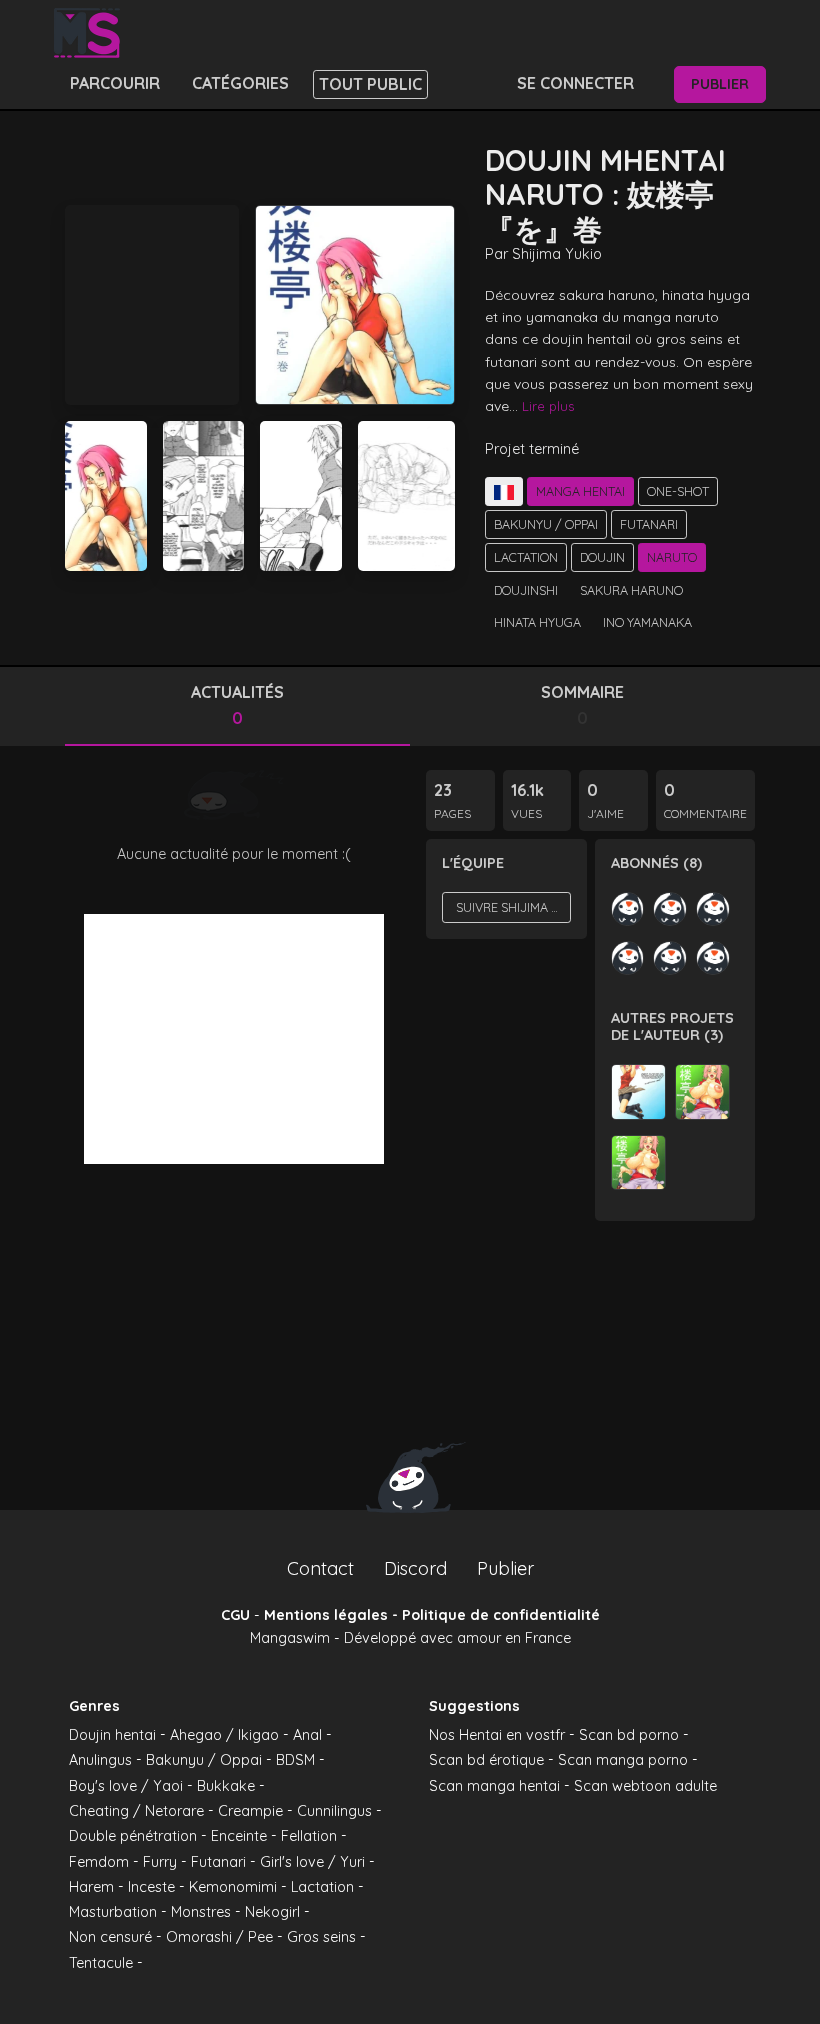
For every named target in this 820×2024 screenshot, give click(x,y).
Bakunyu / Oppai (546, 524)
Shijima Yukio (557, 254)
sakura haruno (631, 590)
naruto (672, 557)
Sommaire (582, 705)
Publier (720, 84)
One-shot (678, 491)
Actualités (237, 705)
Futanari (649, 524)
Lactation (526, 557)
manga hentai (580, 491)
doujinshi (526, 590)
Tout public (370, 84)
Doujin (602, 557)
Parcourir (115, 83)
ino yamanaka (647, 622)
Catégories (240, 83)
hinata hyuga (537, 622)
